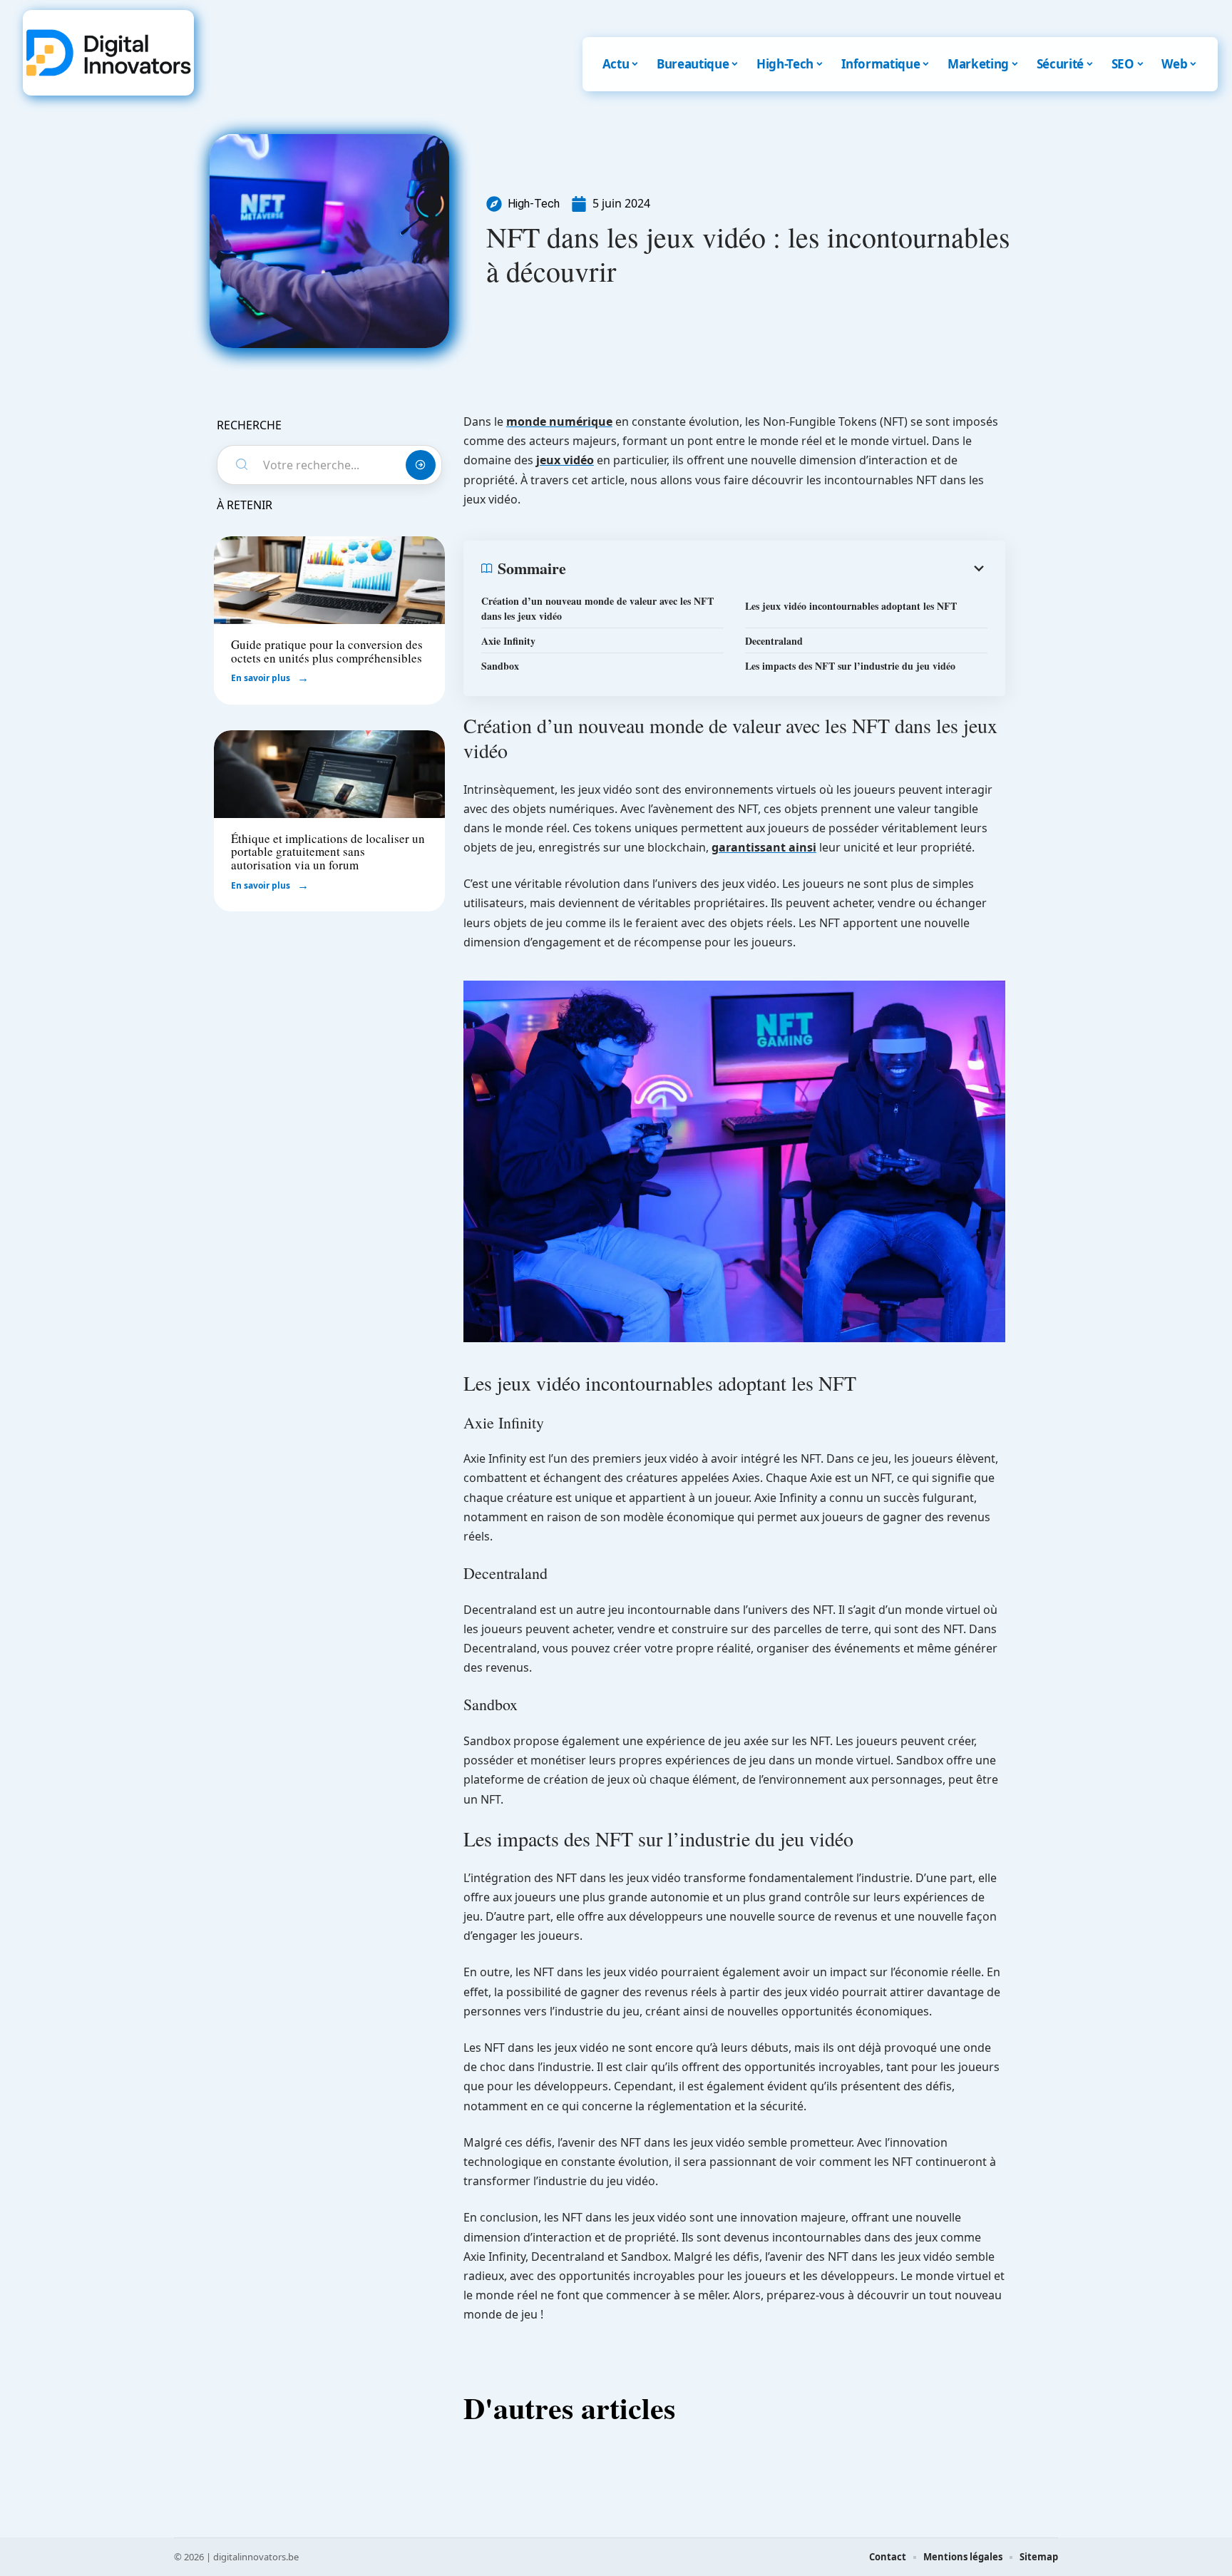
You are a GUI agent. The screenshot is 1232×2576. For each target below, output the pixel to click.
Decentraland (774, 641)
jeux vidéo (565, 460)
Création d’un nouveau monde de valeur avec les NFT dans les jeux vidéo (597, 608)
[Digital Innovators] (108, 53)
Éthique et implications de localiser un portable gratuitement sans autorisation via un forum (328, 852)
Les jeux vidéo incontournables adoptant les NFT (851, 606)
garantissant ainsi (764, 847)
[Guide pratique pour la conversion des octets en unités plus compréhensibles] (329, 580)
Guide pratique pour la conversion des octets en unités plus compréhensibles (327, 651)
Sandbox (500, 666)
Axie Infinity (508, 641)
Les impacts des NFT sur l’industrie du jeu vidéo (850, 666)
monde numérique (559, 421)
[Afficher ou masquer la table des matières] (777, 568)
